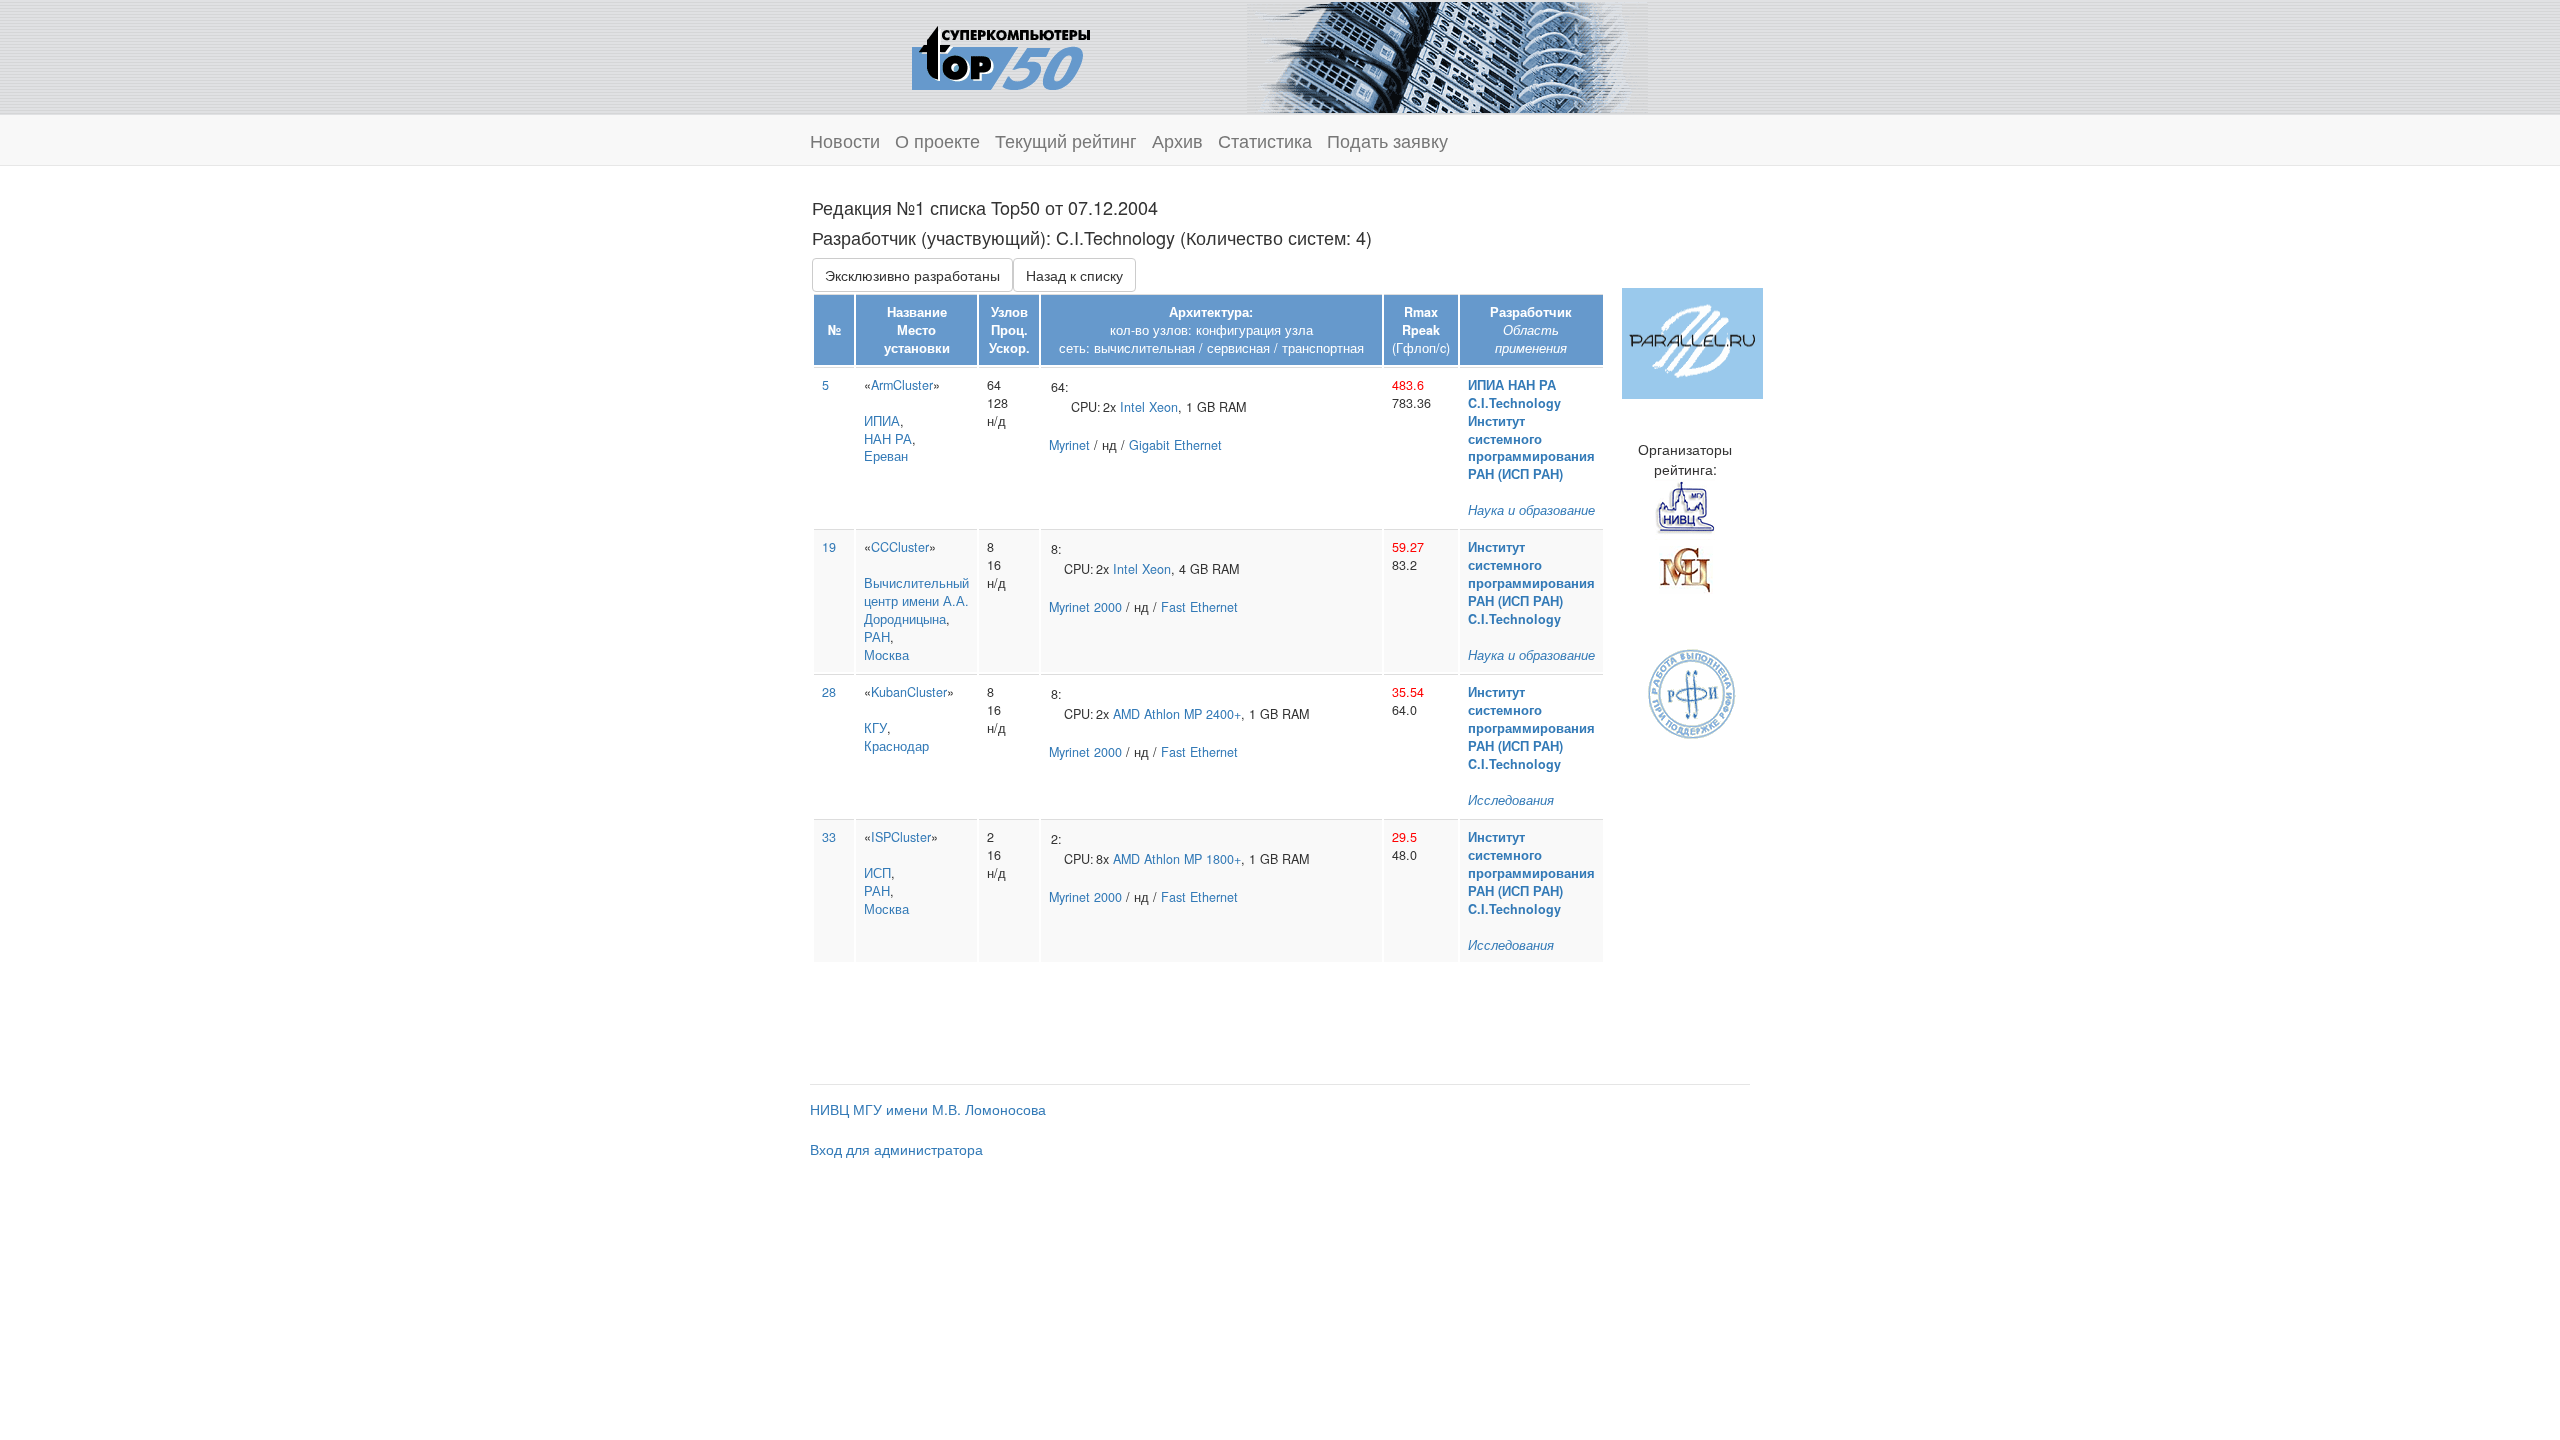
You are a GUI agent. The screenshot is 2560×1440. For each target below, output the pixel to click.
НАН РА (888, 439)
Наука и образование (1531, 510)
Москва (886, 655)
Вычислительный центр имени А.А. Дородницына (916, 601)
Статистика (1265, 140)
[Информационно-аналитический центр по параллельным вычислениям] (1692, 341)
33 (829, 837)
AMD (1126, 714)
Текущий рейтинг (1066, 140)
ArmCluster (902, 385)
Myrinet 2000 (1085, 607)
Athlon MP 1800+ (1192, 859)
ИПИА (882, 421)
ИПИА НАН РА (1512, 385)
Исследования (1511, 800)
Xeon (1163, 407)
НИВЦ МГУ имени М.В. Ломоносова (928, 1109)
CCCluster (900, 547)
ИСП (877, 873)
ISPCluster (901, 837)
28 (829, 692)
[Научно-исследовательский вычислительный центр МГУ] (1685, 507)
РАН (877, 637)
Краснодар (896, 746)
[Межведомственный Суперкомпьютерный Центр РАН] (1685, 567)
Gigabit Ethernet (1175, 445)
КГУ (875, 728)
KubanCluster (909, 692)
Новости (845, 140)
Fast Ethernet (1199, 607)
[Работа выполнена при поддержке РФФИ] (1692, 692)
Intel (1132, 407)
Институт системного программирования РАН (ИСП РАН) (1531, 448)
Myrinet (1069, 445)
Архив (1177, 140)
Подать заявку (1387, 140)
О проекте (937, 140)
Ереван (886, 456)
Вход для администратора (896, 1149)
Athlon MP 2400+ (1192, 714)
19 (829, 547)
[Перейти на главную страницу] (1001, 55)
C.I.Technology (1514, 403)
